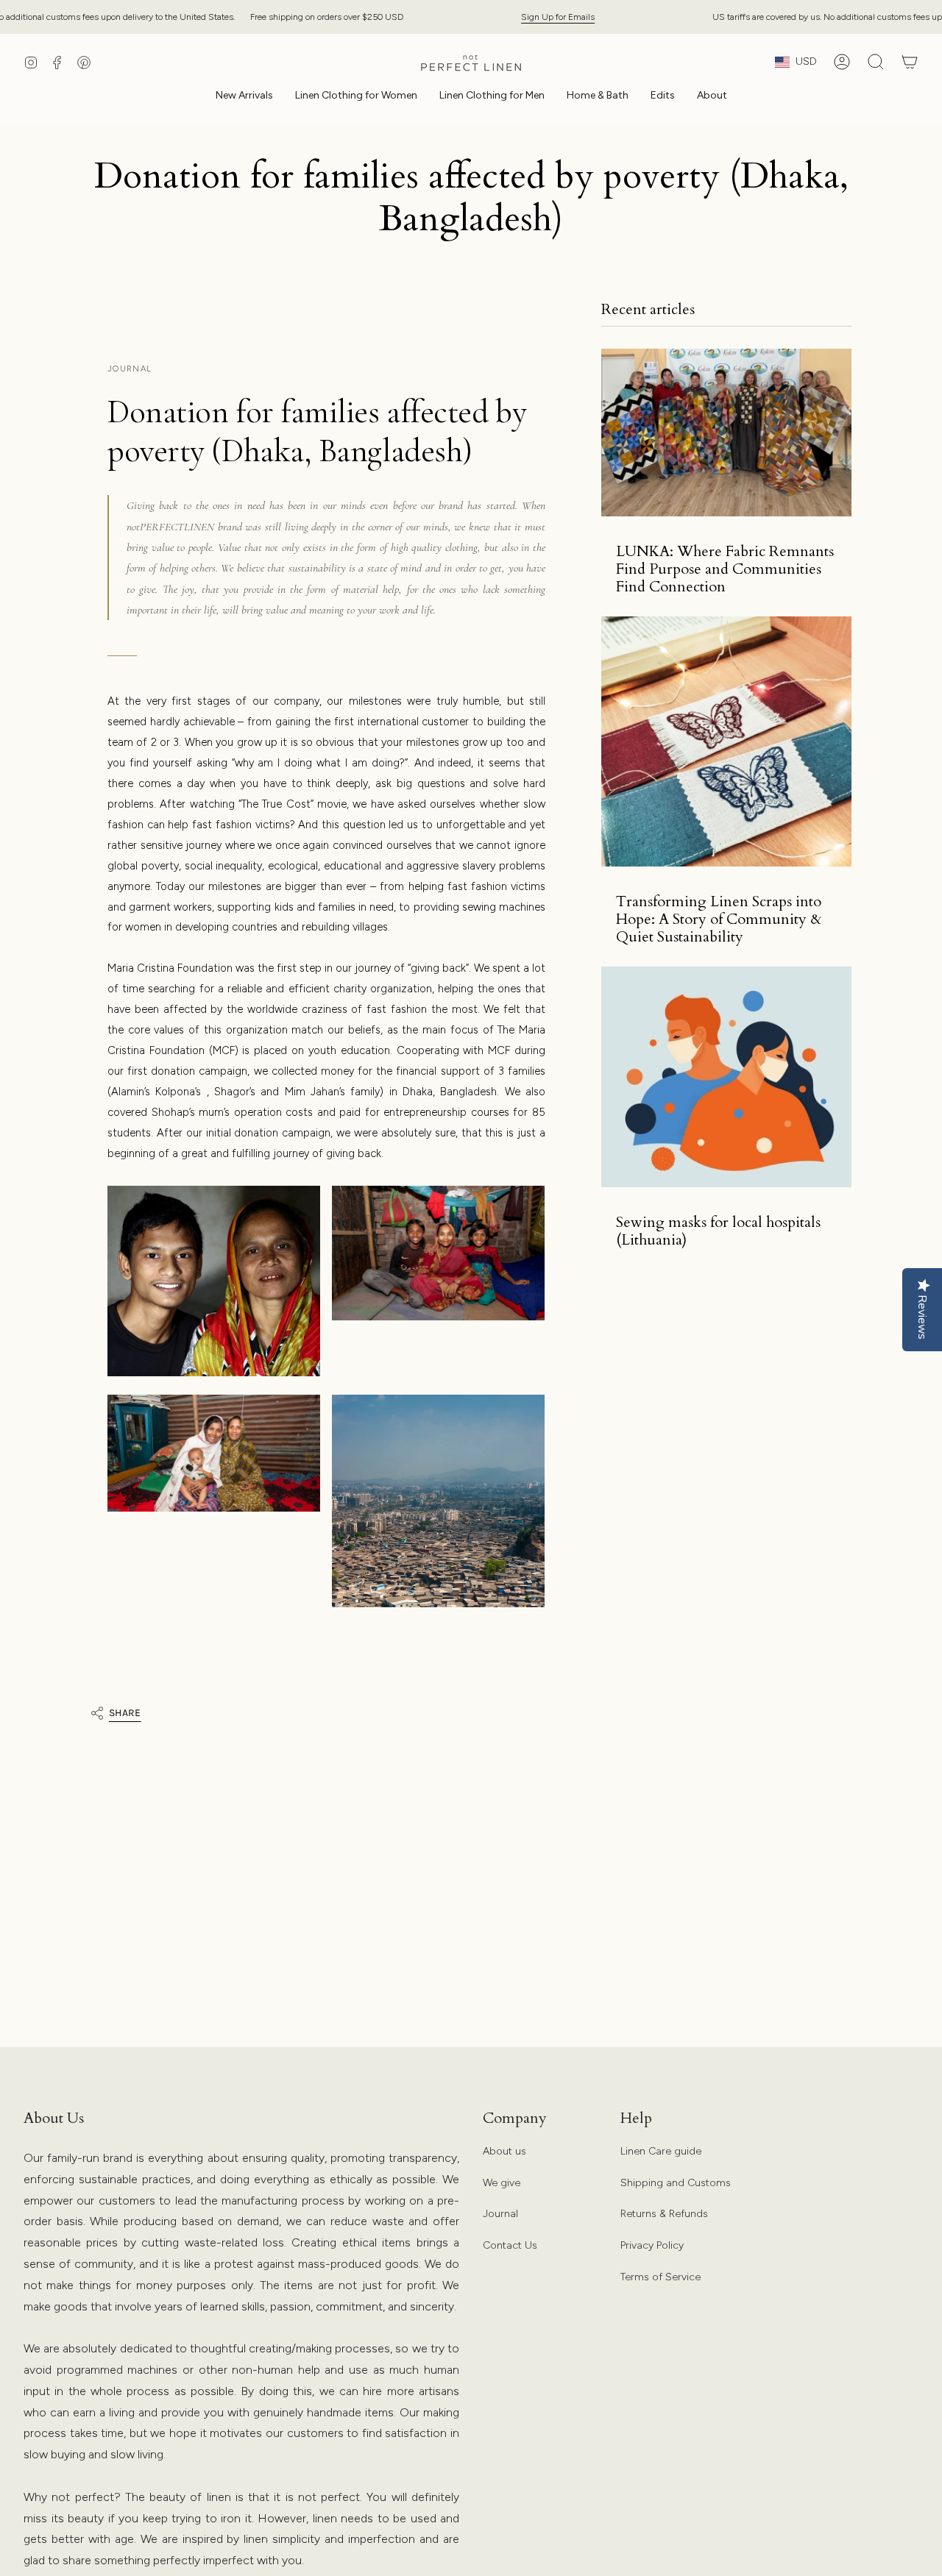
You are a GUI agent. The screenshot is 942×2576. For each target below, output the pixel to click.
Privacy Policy (652, 2245)
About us (504, 2151)
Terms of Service (661, 2277)
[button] (356, 97)
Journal (500, 2214)
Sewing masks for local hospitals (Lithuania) (718, 1231)
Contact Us (510, 2245)
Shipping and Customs (676, 2183)
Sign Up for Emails (558, 17)
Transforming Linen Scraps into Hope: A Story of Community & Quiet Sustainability (719, 919)
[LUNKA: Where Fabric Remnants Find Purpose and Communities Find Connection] (726, 433)
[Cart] (910, 62)
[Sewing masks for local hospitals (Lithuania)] (726, 1077)
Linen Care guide (661, 2151)
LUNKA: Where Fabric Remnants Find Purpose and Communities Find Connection (725, 569)
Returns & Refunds (664, 2214)
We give (502, 2183)
